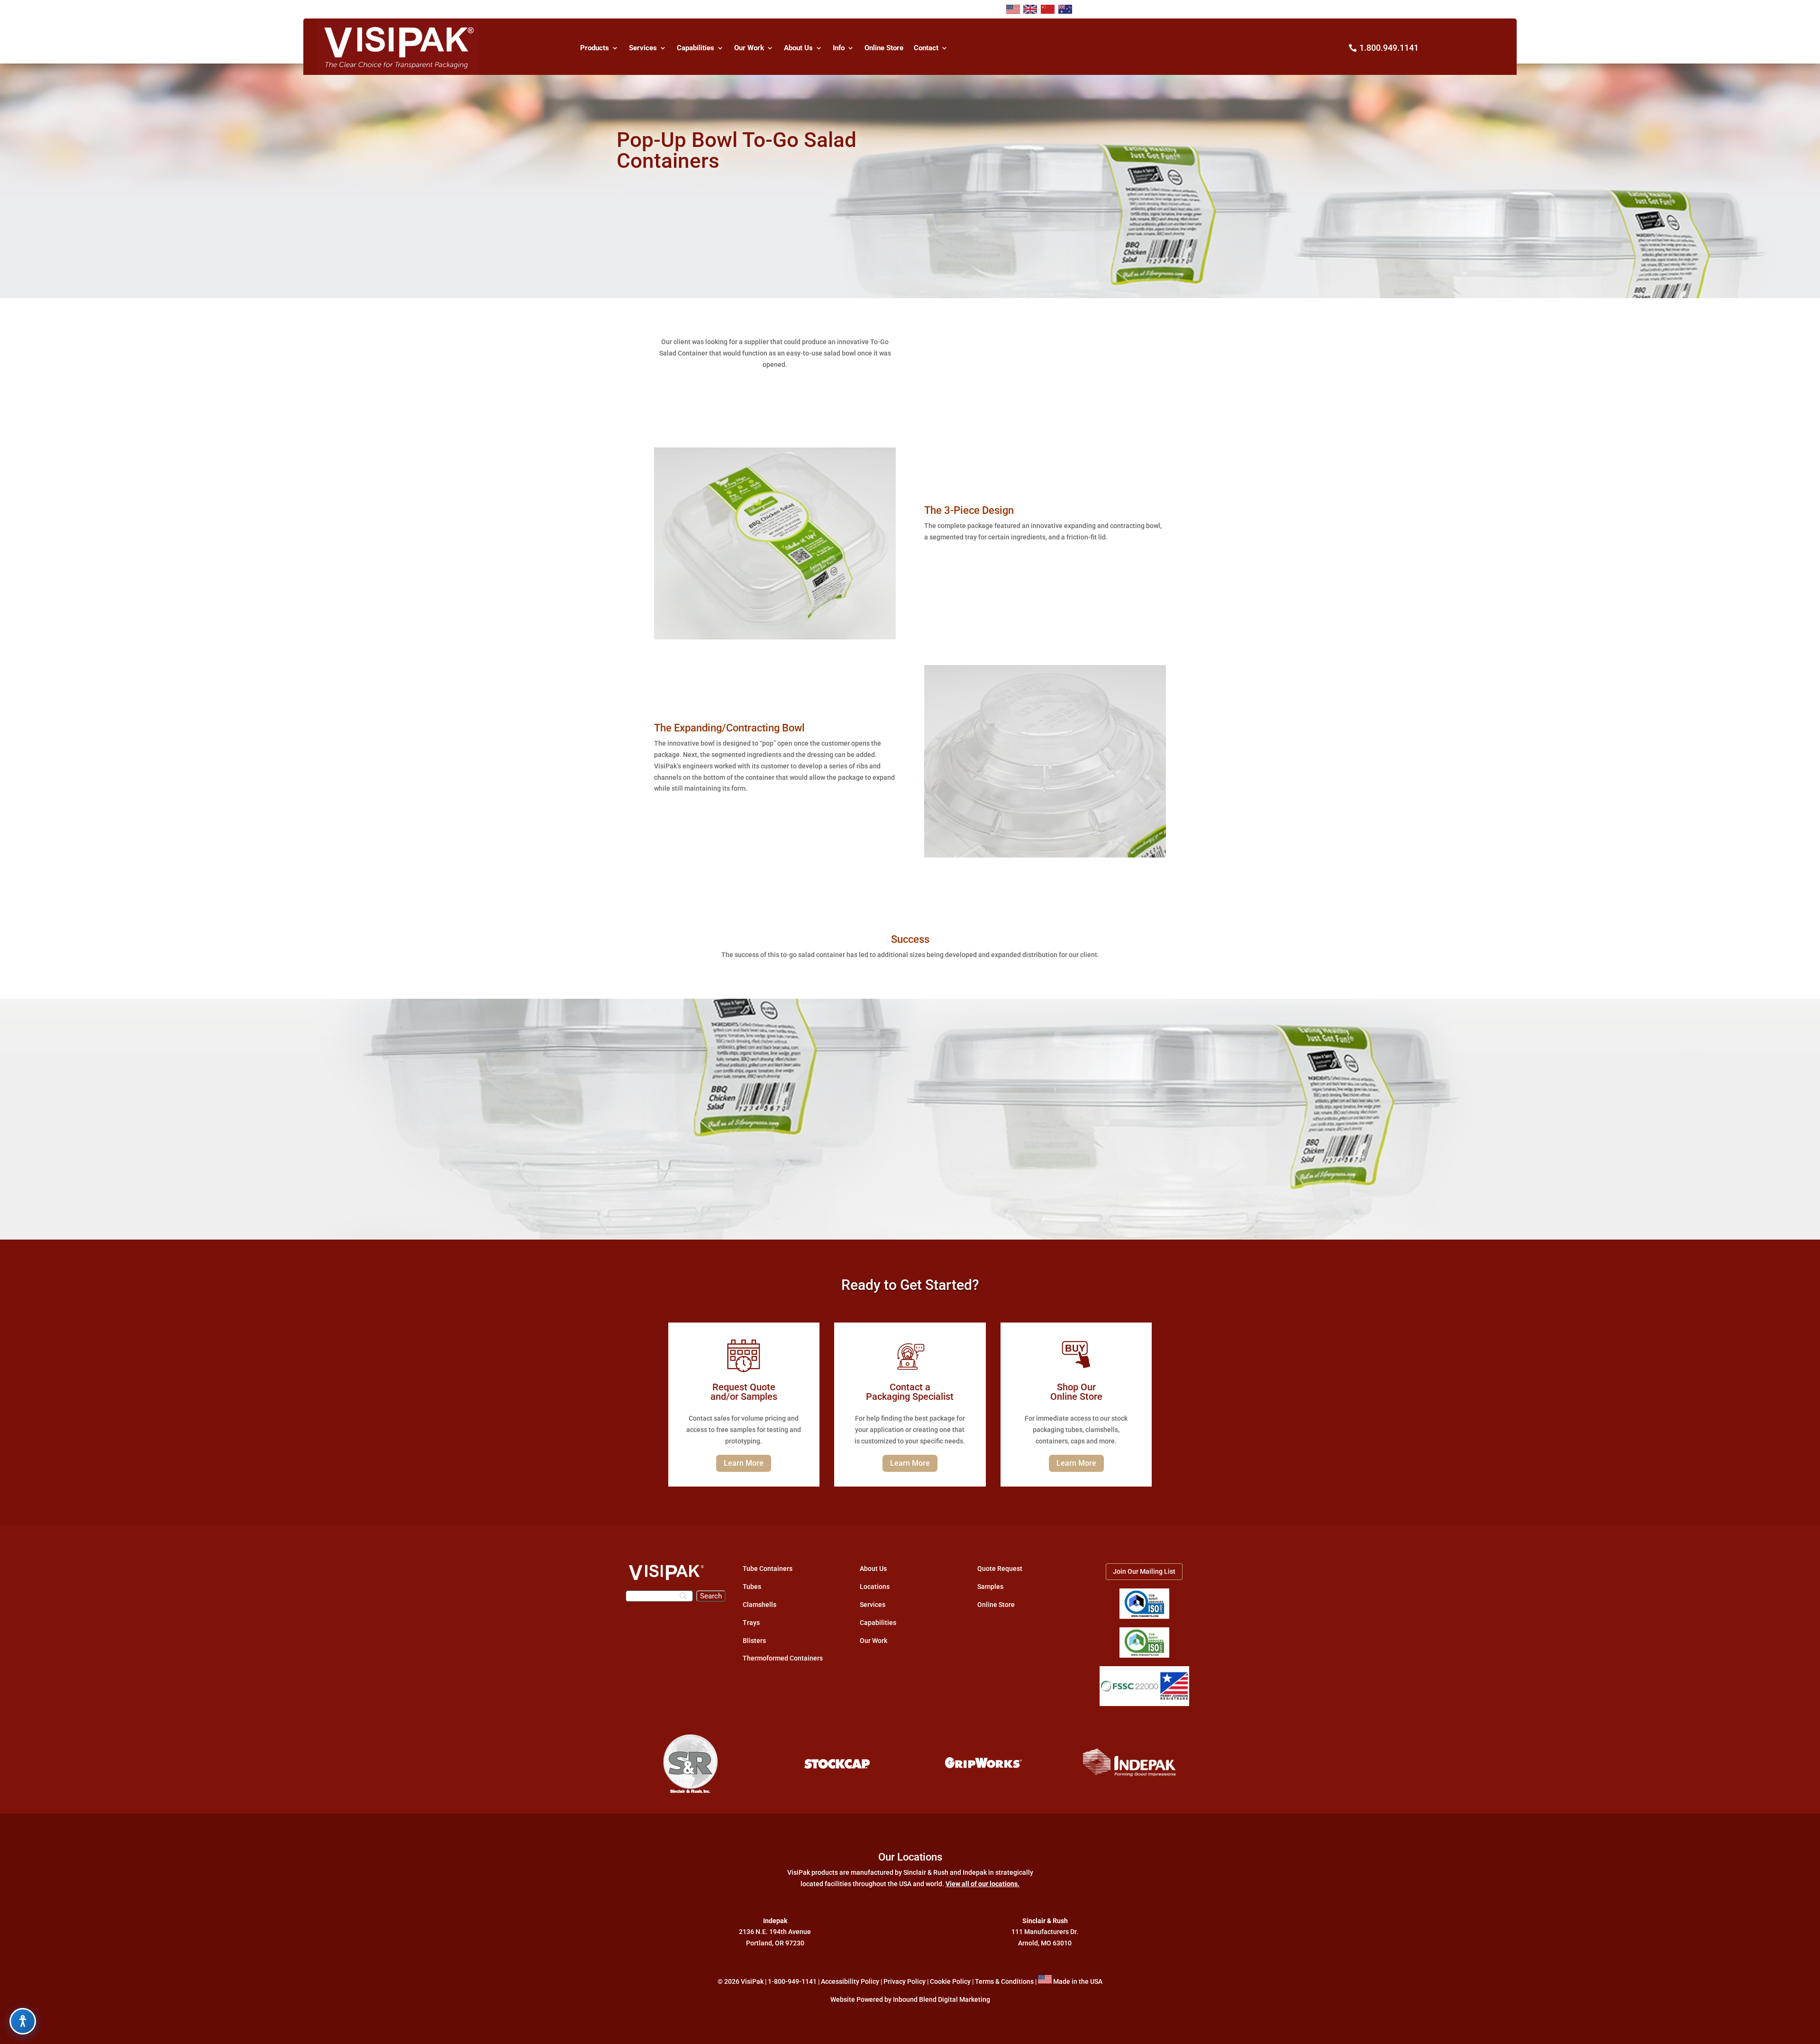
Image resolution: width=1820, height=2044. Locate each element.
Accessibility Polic (848, 1981)
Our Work (749, 48)
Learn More (744, 1463)
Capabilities (696, 48)
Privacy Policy (905, 1981)
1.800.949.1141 (1389, 48)
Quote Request (1000, 1569)
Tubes (752, 1587)
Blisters (754, 1641)
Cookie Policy (950, 1981)
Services (643, 48)
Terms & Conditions (1004, 1981)
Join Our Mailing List (1144, 1571)
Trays (751, 1623)
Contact (926, 48)
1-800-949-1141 (792, 1981)
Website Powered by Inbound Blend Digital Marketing (910, 1999)
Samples (990, 1587)
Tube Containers (768, 1569)
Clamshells (760, 1605)
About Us (798, 48)
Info (839, 48)
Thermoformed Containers (783, 1658)
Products (595, 48)
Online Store (884, 48)
